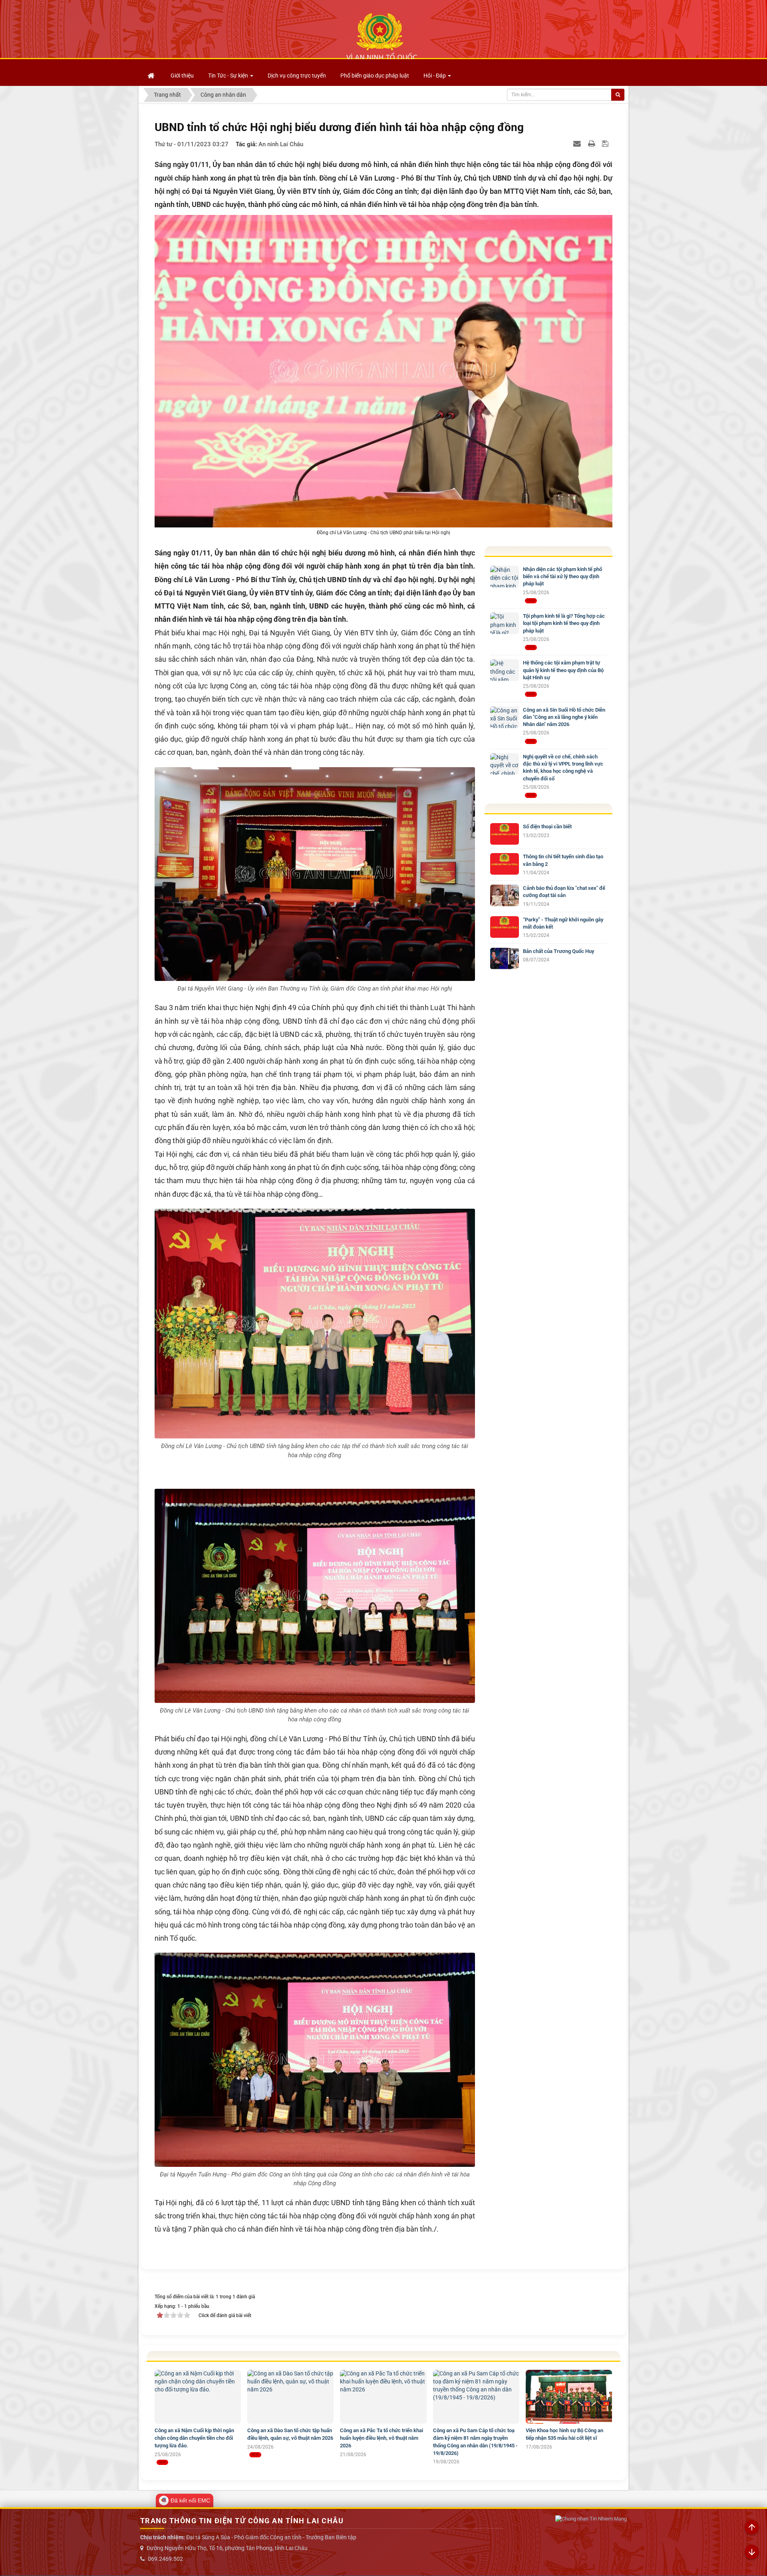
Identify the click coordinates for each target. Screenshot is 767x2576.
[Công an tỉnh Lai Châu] (382, 36)
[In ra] (592, 143)
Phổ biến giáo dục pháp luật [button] (375, 76)
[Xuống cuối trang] (752, 2552)
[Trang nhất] (152, 76)
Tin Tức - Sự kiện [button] (229, 76)
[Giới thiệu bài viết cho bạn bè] (578, 143)
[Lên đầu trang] (752, 2528)
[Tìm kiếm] (618, 95)
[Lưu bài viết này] (606, 143)
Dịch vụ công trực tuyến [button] (297, 76)
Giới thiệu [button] (182, 76)
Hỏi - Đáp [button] (435, 76)
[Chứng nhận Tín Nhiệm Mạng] (591, 2519)
